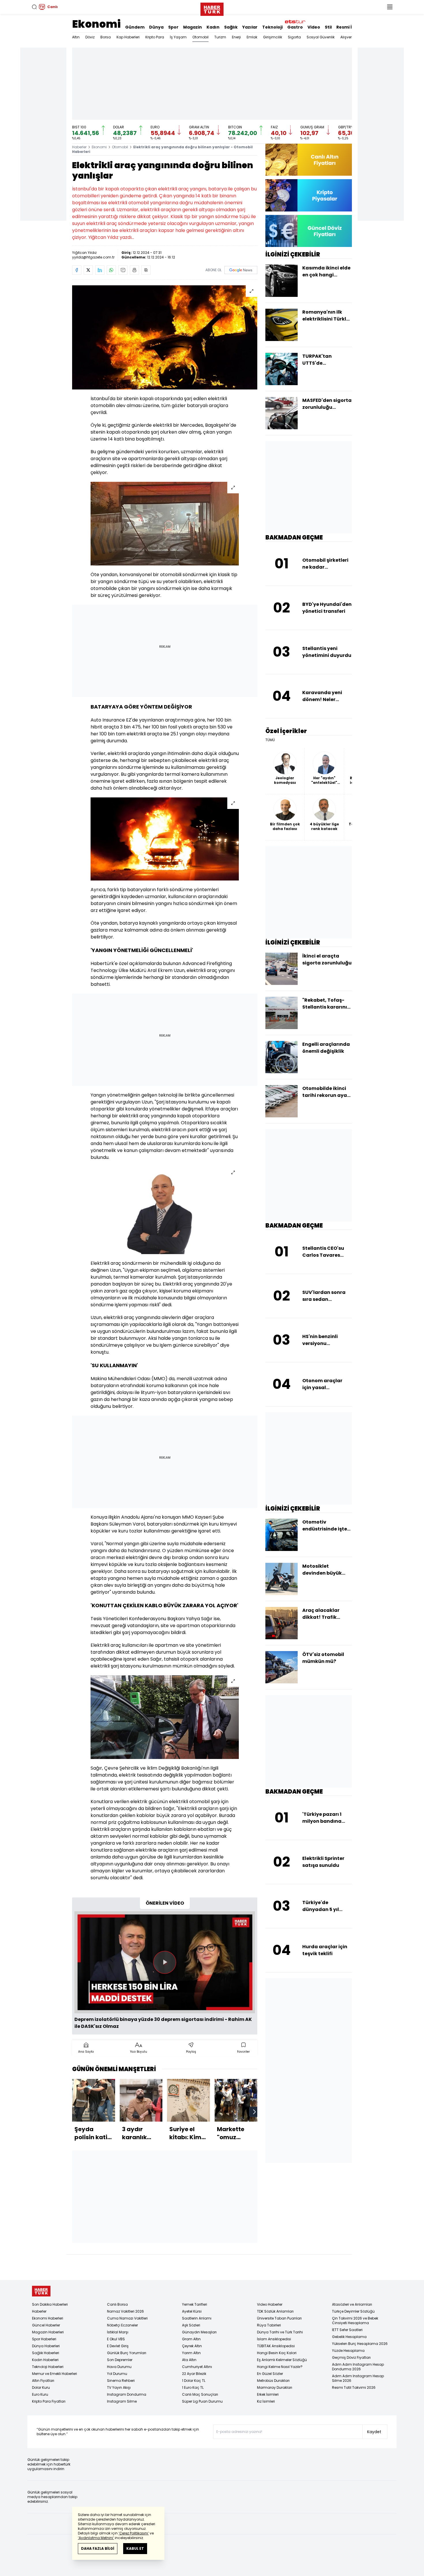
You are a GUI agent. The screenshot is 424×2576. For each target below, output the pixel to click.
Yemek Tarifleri (195, 2304)
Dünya (156, 27)
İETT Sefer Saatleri (347, 2330)
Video (314, 27)
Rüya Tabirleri (269, 2325)
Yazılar (250, 27)
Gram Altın (191, 2339)
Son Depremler (120, 2360)
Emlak (252, 37)
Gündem (135, 27)
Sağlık (231, 27)
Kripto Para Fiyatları (49, 2401)
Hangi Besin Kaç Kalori (277, 2353)
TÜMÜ (270, 740)
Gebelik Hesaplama (349, 2337)
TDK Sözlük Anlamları (275, 2311)
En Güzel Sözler (270, 2374)
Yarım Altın (191, 2353)
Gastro (295, 27)
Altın (76, 37)
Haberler (79, 147)
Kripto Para (155, 37)
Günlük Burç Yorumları (127, 2353)
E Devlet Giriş (118, 2346)
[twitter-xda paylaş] (88, 270)
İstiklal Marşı (118, 2332)
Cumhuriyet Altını (197, 2367)
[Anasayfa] (41, 2291)
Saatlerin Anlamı (197, 2318)
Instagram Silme (122, 2401)
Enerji (236, 37)
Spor (173, 27)
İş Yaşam (178, 37)
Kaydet (374, 2432)
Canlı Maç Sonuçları (200, 2394)
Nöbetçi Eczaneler (122, 2325)
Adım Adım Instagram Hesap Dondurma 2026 (358, 2367)
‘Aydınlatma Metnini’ (96, 2538)
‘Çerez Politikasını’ (134, 2533)
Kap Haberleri (128, 37)
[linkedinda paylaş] (100, 270)
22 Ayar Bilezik (194, 2374)
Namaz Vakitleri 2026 (125, 2311)
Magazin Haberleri (48, 2332)
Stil (328, 27)
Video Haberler (270, 2304)
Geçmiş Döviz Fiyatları (351, 2357)
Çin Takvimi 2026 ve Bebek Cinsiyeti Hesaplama (355, 2321)
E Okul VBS (116, 2339)
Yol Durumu (117, 2374)
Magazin (193, 27)
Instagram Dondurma (127, 2394)
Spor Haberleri (44, 2339)
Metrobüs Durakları (273, 2381)
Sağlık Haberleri (46, 2353)
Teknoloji (272, 27)
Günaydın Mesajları (199, 2332)
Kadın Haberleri (45, 2360)
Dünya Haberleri (46, 2346)
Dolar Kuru (41, 2387)
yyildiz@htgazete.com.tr (93, 257)
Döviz (90, 37)
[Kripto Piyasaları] (309, 195)
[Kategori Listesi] (390, 7)
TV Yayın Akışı (119, 2387)
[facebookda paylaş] (77, 270)
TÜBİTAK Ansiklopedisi (276, 2346)
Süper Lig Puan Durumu (202, 2401)
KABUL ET (135, 2548)
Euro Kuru (40, 2394)
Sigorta (294, 37)
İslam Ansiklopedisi (274, 2339)
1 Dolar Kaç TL (194, 2381)
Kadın (213, 27)
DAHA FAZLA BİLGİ (98, 2548)
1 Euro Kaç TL (193, 2387)
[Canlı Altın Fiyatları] (309, 160)
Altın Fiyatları (43, 2381)
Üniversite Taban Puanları (279, 2318)
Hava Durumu (119, 2367)
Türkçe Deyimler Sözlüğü (353, 2311)
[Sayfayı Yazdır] (134, 270)
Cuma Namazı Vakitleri (127, 2318)
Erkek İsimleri (268, 2394)
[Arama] (34, 7)
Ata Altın (189, 2360)
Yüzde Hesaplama (348, 2351)
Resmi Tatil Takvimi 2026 (354, 2387)
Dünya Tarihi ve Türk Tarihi (280, 2332)
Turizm (220, 37)
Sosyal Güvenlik (321, 37)
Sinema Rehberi (121, 2381)
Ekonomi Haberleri (48, 2318)
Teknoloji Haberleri (48, 2367)
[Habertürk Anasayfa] (212, 8)
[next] (254, 2112)
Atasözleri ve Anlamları (352, 2304)
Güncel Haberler (46, 2325)
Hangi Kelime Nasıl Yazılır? (280, 2367)
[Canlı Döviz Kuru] (309, 231)
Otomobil (200, 37)
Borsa (106, 37)
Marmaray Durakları (275, 2387)
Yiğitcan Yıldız (84, 253)
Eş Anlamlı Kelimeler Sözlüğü (282, 2360)
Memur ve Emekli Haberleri (55, 2374)
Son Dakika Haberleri (50, 2304)
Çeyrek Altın (192, 2346)
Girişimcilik (273, 37)
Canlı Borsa (117, 2304)
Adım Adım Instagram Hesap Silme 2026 (358, 2378)
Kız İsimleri (266, 2401)
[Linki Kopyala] (146, 270)
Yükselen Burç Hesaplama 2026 (360, 2344)
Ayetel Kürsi (192, 2311)
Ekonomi (96, 24)
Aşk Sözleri (191, 2325)
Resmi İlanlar (350, 27)
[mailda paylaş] (123, 270)
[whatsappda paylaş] (111, 270)
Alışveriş (347, 37)
